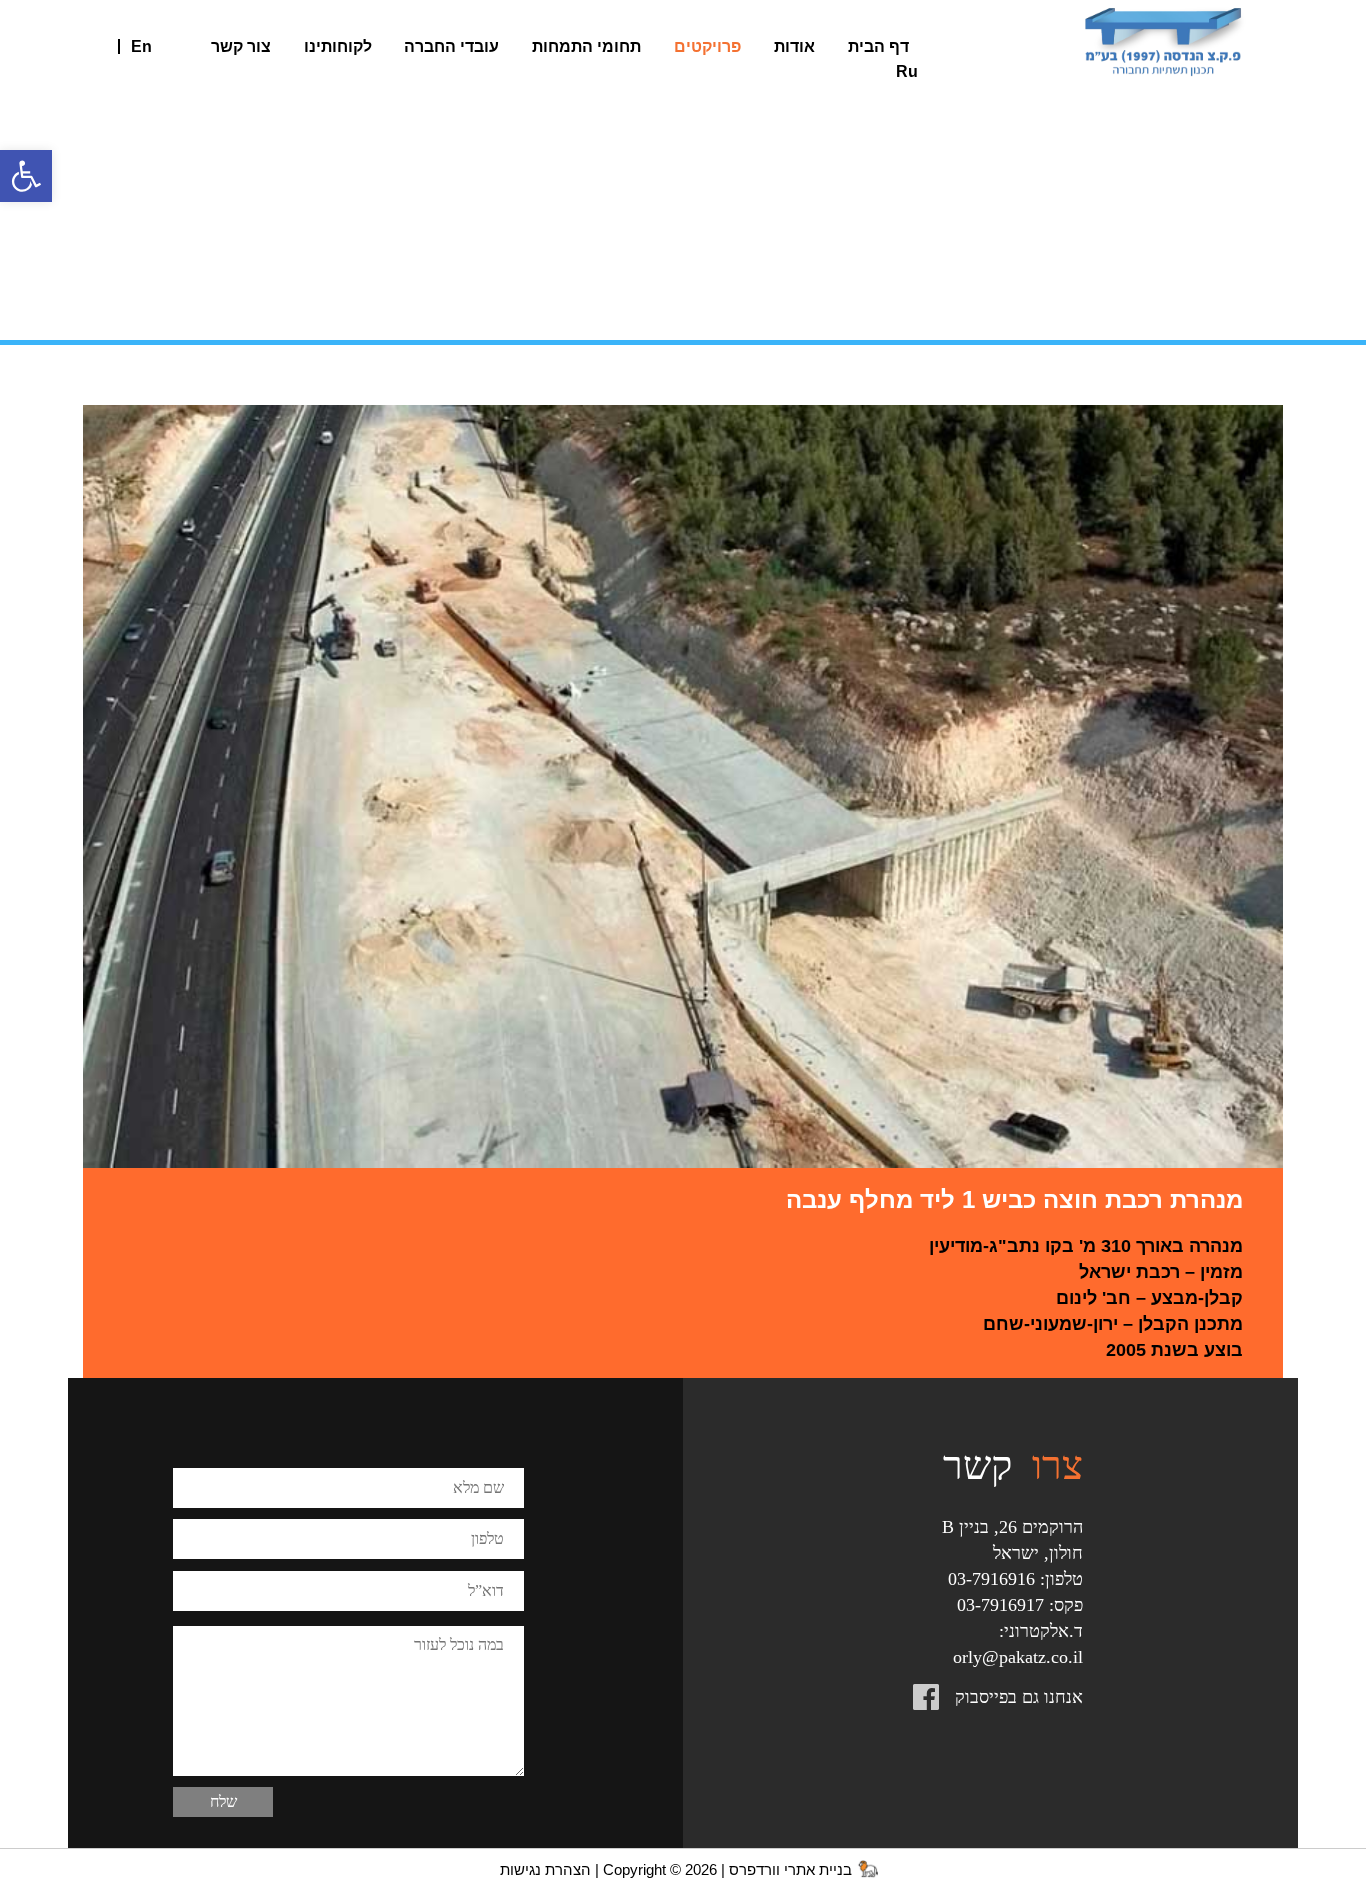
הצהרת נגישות (545, 1870)
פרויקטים (707, 46)
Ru (907, 71)
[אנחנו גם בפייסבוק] (951, 1700)
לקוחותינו (338, 46)
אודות (794, 46)
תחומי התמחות (586, 46)
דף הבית (878, 46)
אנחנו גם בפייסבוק (1019, 1697)
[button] (26, 176)
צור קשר (241, 46)
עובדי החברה (451, 46)
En (141, 46)
